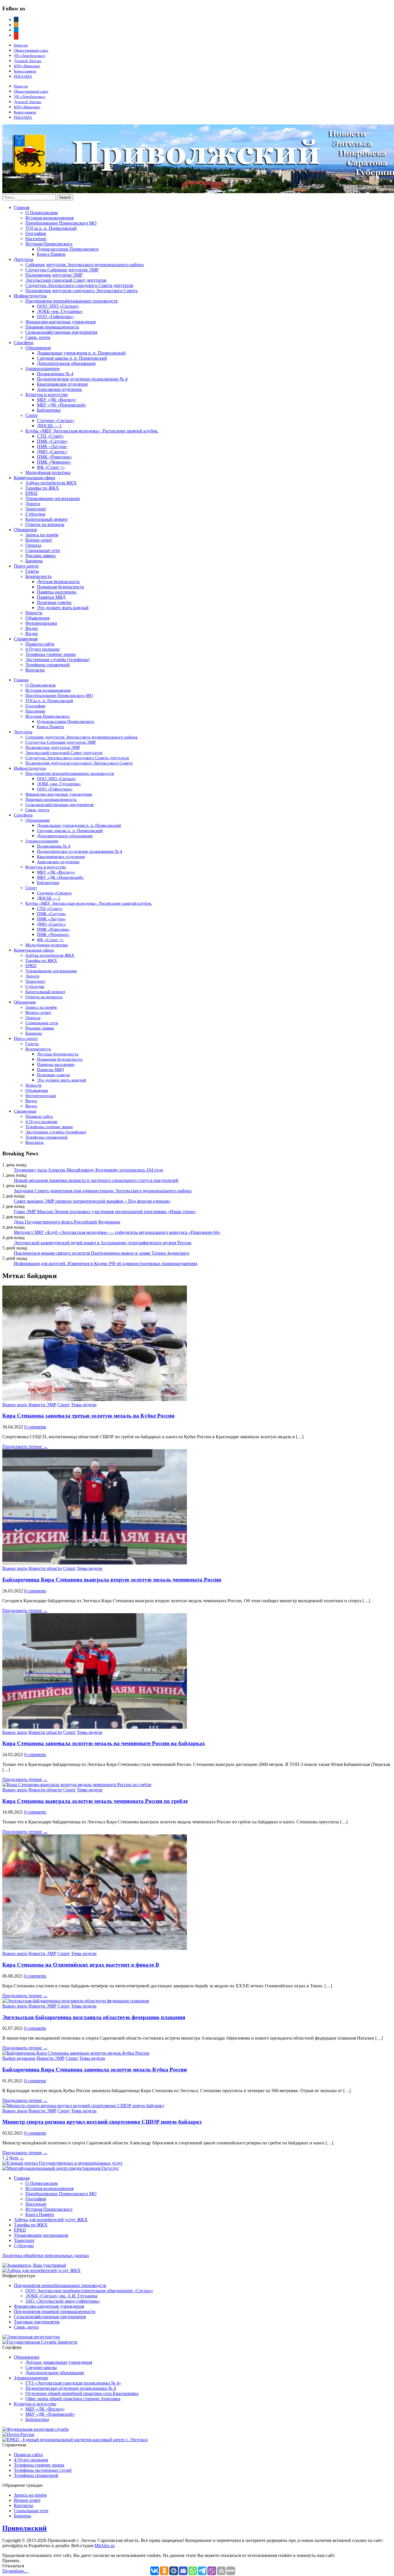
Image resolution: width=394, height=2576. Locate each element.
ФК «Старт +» (51, 467)
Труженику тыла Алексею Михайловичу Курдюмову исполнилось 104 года (88, 1170)
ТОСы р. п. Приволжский (51, 228)
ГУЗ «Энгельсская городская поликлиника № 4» (73, 2383)
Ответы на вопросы (45, 524)
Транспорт (36, 509)
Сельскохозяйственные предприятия (61, 332)
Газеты (32, 571)
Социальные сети (43, 550)
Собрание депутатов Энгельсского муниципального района (85, 265)
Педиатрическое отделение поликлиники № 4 (82, 379)
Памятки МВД (51, 597)
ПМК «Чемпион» (54, 462)
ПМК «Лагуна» (52, 446)
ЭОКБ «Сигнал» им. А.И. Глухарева (61, 2296)
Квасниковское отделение (62, 384)
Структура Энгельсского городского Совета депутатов (79, 285)
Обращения (25, 530)
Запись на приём (42, 535)
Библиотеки (49, 410)
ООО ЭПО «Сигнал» (58, 306)
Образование (38, 348)
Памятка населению (57, 592)
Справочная (26, 639)
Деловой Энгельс (28, 61)
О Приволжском (42, 213)
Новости (21, 45)
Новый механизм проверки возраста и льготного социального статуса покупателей (96, 1180)
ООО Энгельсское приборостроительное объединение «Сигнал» (89, 2291)
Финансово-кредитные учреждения (60, 322)
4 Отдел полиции (43, 649)
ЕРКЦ (31, 493)
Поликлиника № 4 (55, 374)
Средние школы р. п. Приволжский (72, 358)
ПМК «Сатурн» (52, 441)
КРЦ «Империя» (27, 66)
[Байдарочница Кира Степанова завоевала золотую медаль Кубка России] (76, 2053)
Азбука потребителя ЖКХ (51, 483)
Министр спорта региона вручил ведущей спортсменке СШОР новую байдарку (102, 2122)
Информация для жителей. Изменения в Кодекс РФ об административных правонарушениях (106, 1263)
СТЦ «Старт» (50, 436)
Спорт (32, 415)
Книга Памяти (51, 254)
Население (36, 239)
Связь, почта (38, 337)
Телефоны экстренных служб (43, 2470)
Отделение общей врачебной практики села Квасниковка (82, 2393)
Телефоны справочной (48, 665)
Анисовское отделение (59, 389)
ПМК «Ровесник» (55, 457)
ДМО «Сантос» (52, 452)
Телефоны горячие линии (51, 654)
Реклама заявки (41, 556)
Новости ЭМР (42, 1405)
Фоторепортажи (41, 623)
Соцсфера (24, 343)
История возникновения (49, 218)
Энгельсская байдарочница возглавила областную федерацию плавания (94, 2017)
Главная (22, 207)
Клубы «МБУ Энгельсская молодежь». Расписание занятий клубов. (92, 431)
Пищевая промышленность (52, 327)
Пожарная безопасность (60, 587)
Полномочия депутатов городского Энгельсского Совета (81, 291)
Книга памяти (25, 71)
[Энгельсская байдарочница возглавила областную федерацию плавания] (76, 2001)
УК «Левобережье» (30, 56)
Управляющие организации (53, 498)
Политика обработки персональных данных (46, 2255)
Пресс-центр (26, 566)
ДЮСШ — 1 (49, 426)
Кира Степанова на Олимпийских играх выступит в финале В (81, 1965)
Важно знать (15, 1405)
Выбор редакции (19, 2058)
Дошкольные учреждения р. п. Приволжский (81, 353)
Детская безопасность (58, 582)
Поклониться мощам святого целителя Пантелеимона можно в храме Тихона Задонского (102, 1253)
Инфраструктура (30, 296)
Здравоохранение (43, 369)
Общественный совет (31, 50)
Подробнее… (15, 2571)
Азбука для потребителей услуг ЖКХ (51, 2220)
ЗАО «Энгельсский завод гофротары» (63, 2301)
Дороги (33, 504)
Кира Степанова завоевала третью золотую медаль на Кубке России (88, 1416)
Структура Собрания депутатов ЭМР (62, 270)
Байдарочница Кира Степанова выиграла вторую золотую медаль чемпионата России (112, 1580)
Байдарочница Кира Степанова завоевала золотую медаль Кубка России (95, 2069)
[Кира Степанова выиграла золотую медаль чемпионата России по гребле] (77, 1785)
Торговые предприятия (37, 2322)
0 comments (35, 1427)
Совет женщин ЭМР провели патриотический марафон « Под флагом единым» (92, 1201)
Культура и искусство (47, 394)
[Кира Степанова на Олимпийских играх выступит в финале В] (95, 1948)
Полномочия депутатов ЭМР (54, 275)
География (36, 233)
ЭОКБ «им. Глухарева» (60, 311)
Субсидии (35, 514)
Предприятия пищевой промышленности (55, 2311)
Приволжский (25, 2528)
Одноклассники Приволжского (68, 249)
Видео (32, 628)
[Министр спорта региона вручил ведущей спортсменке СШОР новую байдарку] (83, 2106)
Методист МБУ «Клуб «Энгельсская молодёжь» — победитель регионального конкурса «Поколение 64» (117, 1232)
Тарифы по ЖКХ (42, 488)
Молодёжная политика (48, 472)
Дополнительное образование (66, 363)
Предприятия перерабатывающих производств (72, 301)
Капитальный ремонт (47, 519)
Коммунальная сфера (34, 478)
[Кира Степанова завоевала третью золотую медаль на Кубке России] (95, 1399)
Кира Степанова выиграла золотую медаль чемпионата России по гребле (95, 1801)
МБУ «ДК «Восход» (57, 400)
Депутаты (24, 259)
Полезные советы (54, 602)
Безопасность (39, 576)
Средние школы (41, 2367)
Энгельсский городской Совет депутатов (66, 280)
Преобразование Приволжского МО (61, 223)
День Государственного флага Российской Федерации (67, 1222)
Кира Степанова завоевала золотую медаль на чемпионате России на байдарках (104, 1743)
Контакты (35, 670)
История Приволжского (49, 244)
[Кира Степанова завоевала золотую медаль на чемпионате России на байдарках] (95, 1727)
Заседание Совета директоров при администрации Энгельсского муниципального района (103, 1191)
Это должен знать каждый (63, 608)
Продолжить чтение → (25, 1446)
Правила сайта (40, 644)
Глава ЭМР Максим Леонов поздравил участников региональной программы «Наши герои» (105, 1211)
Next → (17, 2158)
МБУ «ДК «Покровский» (62, 405)
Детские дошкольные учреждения (59, 2362)
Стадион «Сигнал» (56, 420)
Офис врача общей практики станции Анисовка (73, 2399)
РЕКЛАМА (23, 76)
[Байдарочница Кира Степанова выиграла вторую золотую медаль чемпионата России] (95, 1563)
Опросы (33, 545)
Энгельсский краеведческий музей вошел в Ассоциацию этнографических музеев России (103, 1243)
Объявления (37, 618)
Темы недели (84, 1405)
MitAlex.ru (104, 2546)
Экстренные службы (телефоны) (57, 660)
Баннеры (34, 561)
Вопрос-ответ (39, 540)
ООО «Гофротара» (55, 317)
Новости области (45, 1568)
